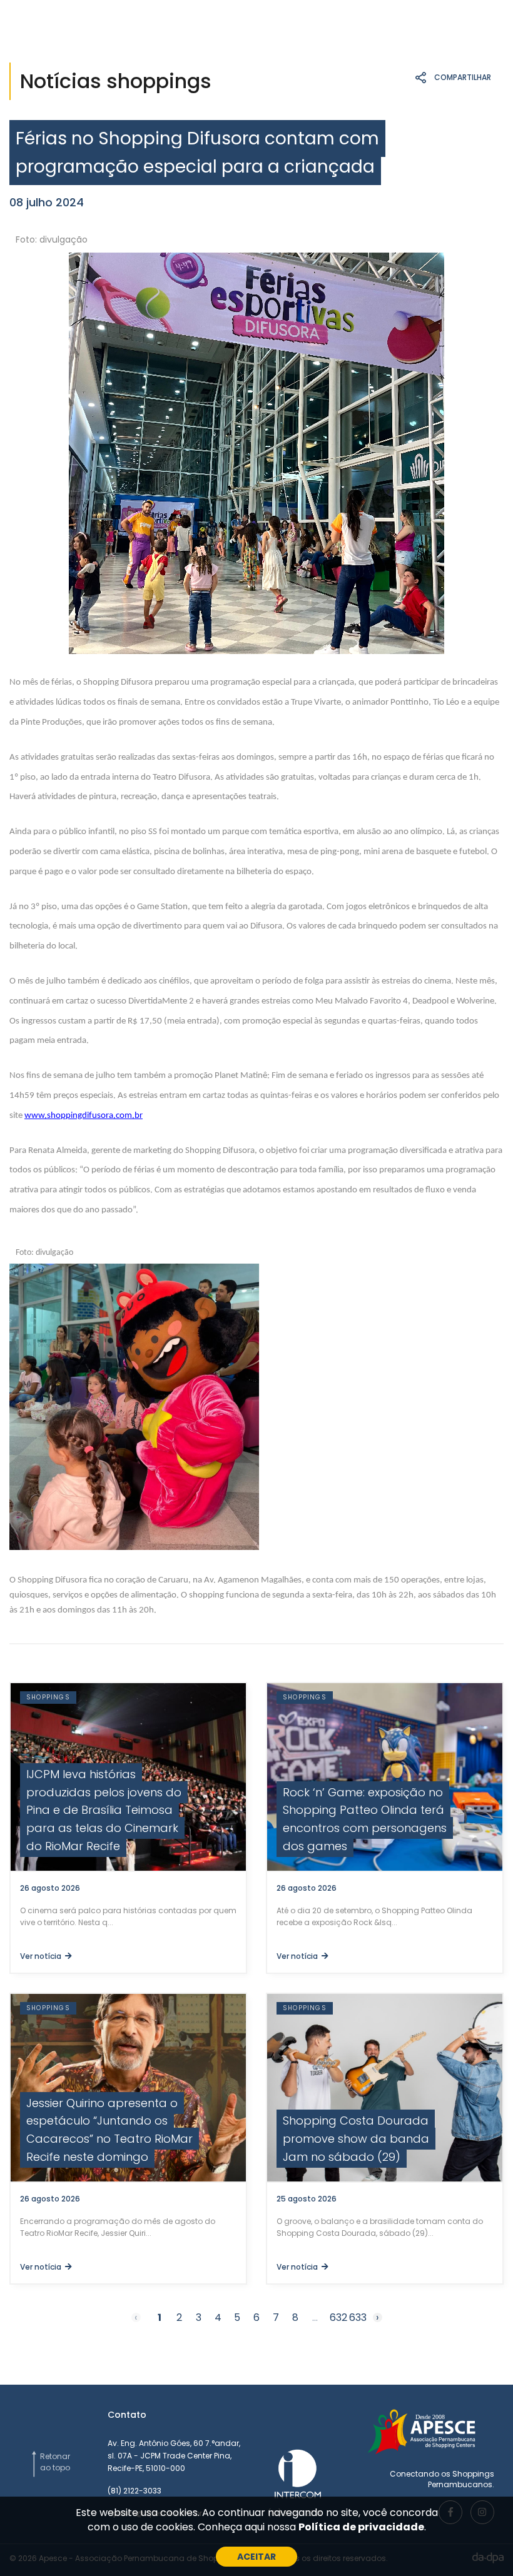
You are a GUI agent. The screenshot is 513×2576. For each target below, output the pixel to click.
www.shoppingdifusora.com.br (84, 1116)
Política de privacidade (361, 2527)
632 (338, 2318)
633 (358, 2318)
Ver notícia (43, 1956)
